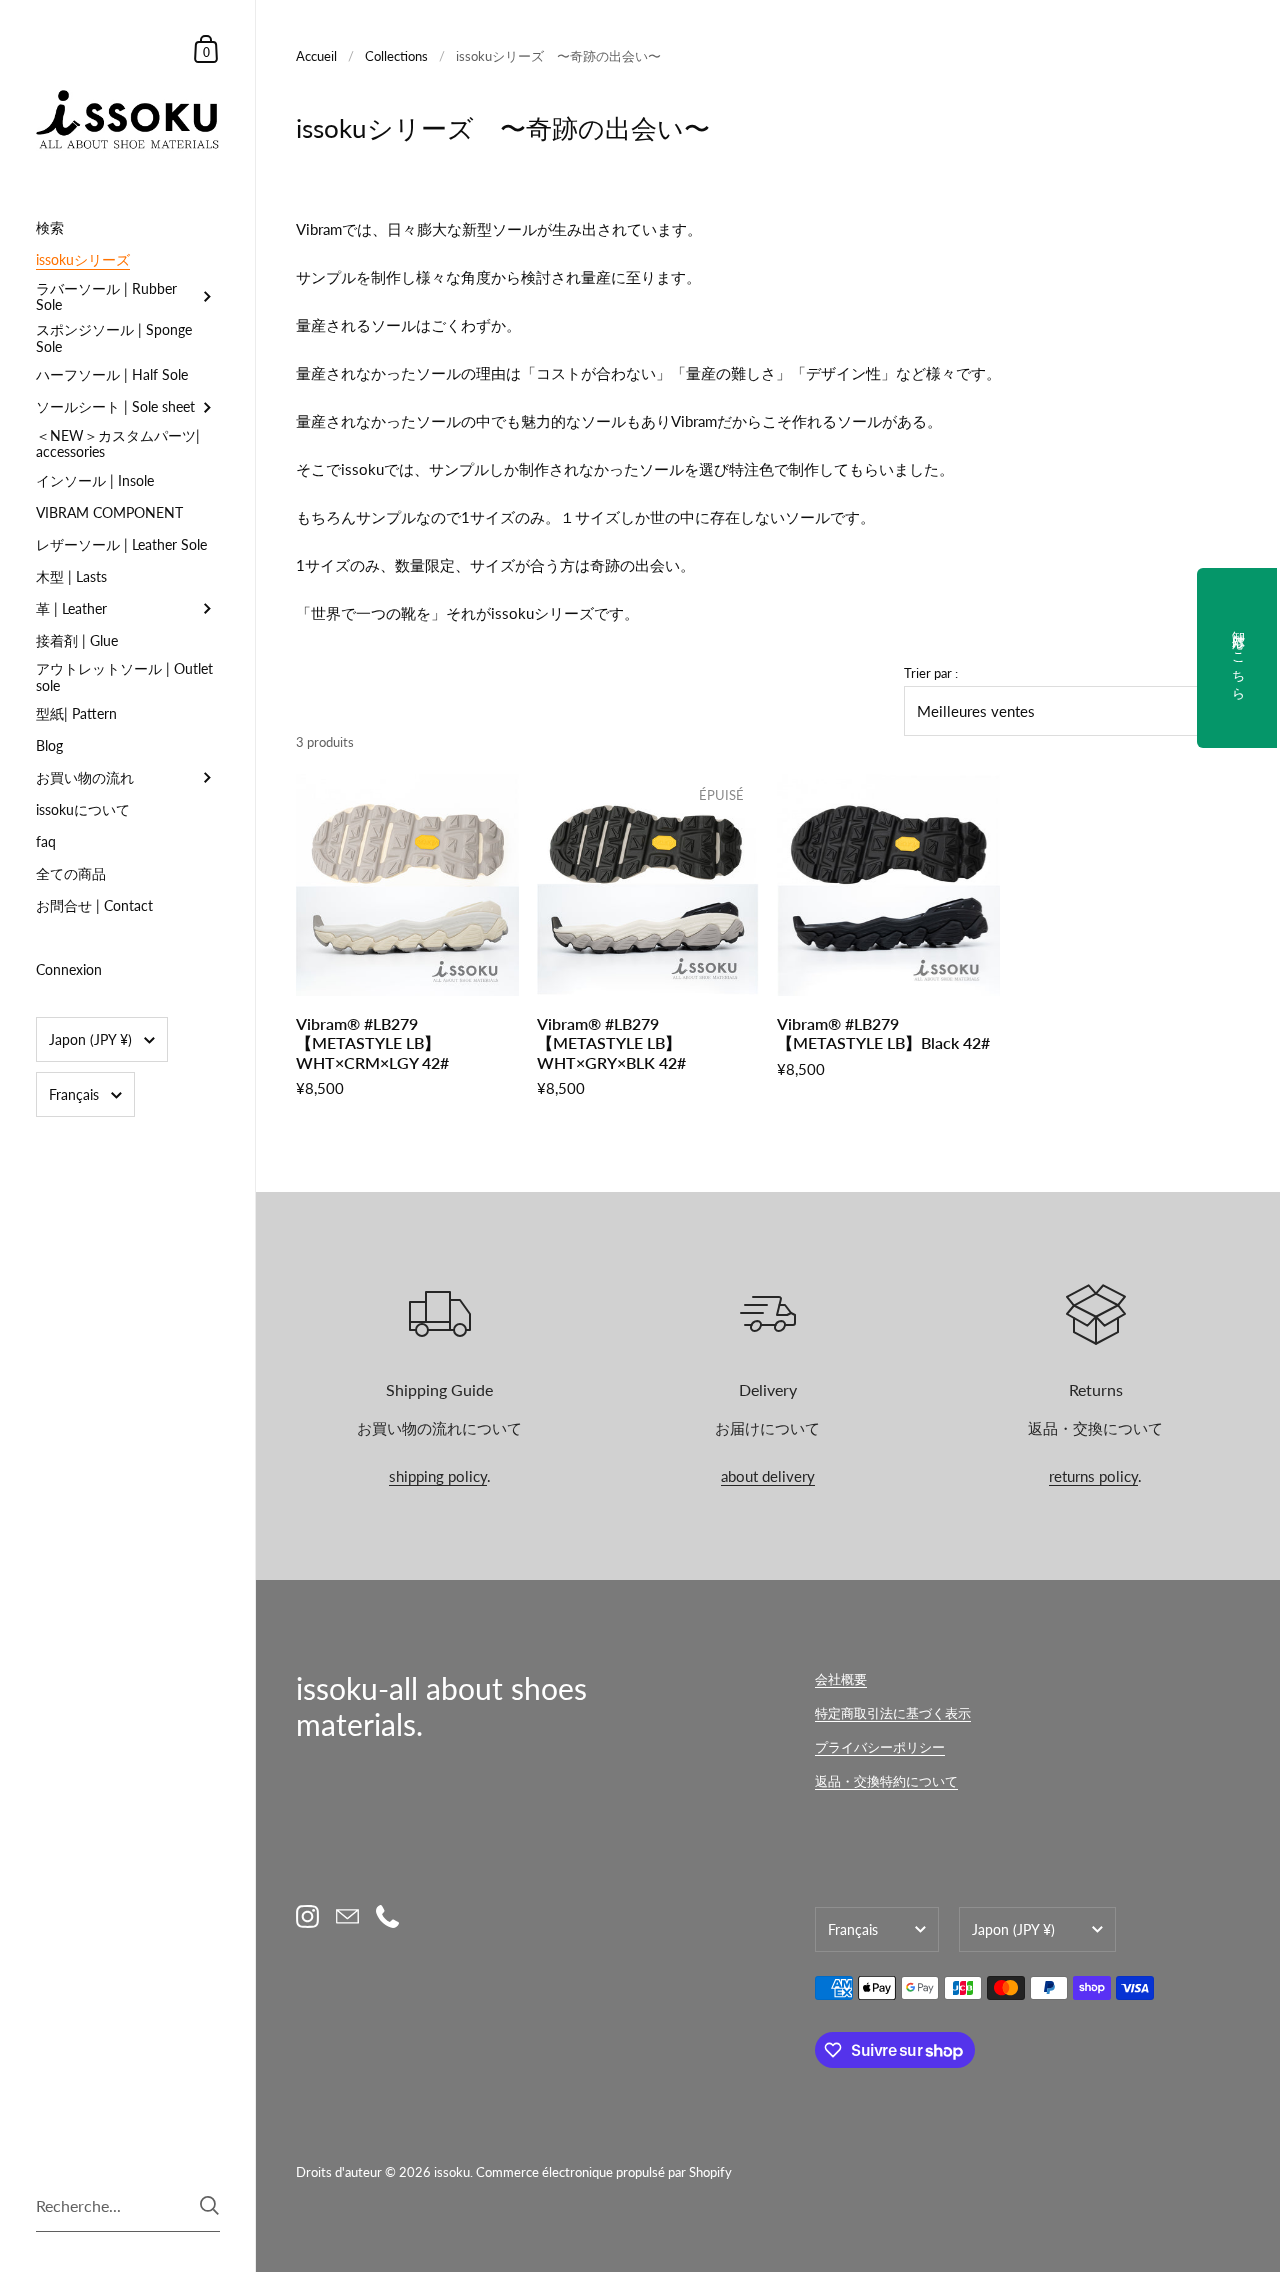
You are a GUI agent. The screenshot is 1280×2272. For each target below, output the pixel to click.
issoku (452, 2172)
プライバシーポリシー (880, 1747)
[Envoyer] (209, 2205)
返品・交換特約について (886, 1781)
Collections (396, 56)
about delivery (768, 1476)
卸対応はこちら (1239, 658)
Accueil (316, 56)
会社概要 (841, 1679)
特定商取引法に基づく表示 (893, 1713)
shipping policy (438, 1476)
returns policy (1093, 1476)
